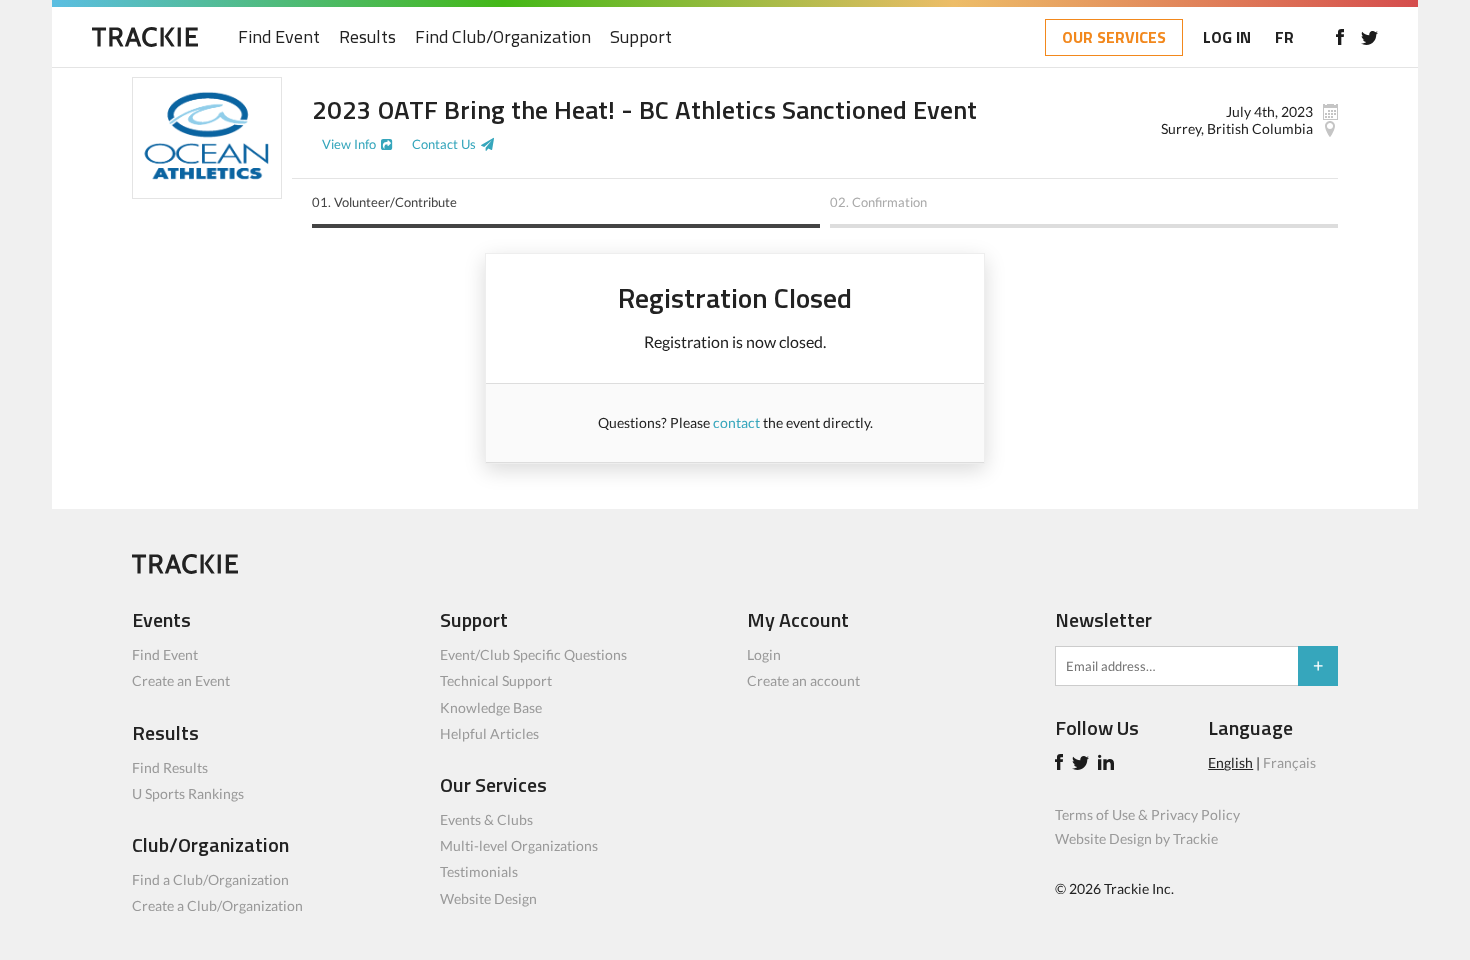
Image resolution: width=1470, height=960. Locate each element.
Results (367, 37)
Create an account (803, 680)
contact (736, 422)
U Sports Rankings (188, 793)
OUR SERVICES (1114, 37)
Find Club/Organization (503, 37)
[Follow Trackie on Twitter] (1083, 764)
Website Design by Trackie (1136, 838)
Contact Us (444, 144)
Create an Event (181, 680)
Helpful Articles (489, 733)
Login (764, 654)
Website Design (488, 898)
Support (641, 37)
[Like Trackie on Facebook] (1062, 764)
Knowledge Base (491, 707)
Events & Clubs (486, 819)
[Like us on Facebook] (1339, 37)
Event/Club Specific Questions (533, 654)
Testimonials (479, 871)
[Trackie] (185, 568)
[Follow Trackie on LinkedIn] (1109, 764)
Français (1289, 762)
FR (1284, 37)
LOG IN (1227, 37)
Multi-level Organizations (519, 845)
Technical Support (496, 680)
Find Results (170, 767)
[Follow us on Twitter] (1369, 37)
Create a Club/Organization (217, 905)
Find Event (279, 37)
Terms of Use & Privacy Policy (1147, 814)
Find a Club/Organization (210, 879)
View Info (349, 144)
